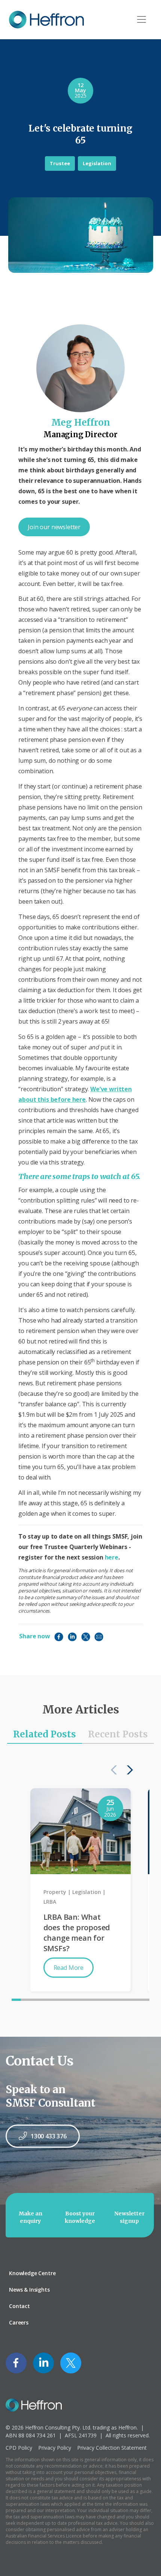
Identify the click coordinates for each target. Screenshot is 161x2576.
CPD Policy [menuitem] (19, 2448)
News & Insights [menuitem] (29, 2290)
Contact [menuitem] (19, 2306)
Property (55, 1892)
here (112, 1557)
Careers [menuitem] (19, 2322)
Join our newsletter (54, 527)
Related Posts (45, 1734)
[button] (128, 1770)
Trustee (60, 163)
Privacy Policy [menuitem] (55, 2448)
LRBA (50, 1902)
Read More (69, 1968)
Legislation (97, 163)
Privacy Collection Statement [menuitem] (112, 2448)
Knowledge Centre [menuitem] (32, 2273)
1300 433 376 (49, 2136)
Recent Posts (118, 1734)
